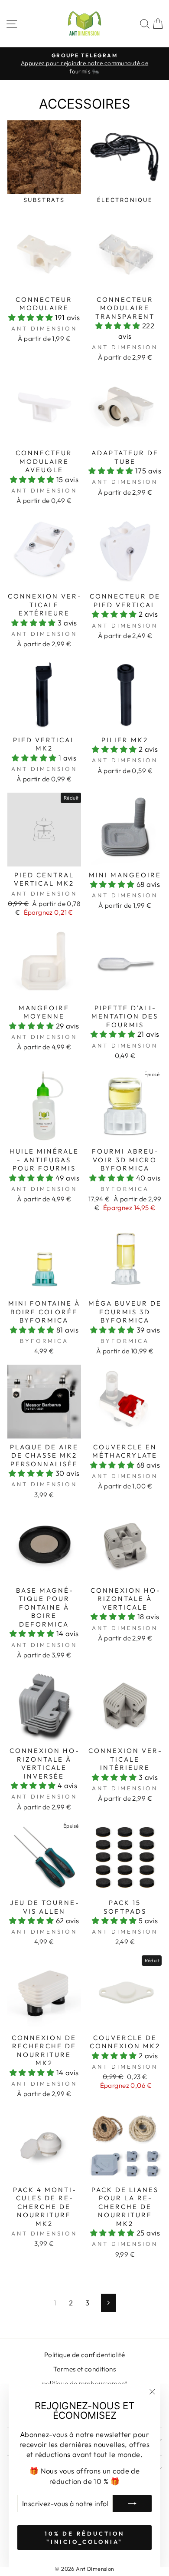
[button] (32, 317)
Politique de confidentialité (85, 2355)
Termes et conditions (84, 2369)
